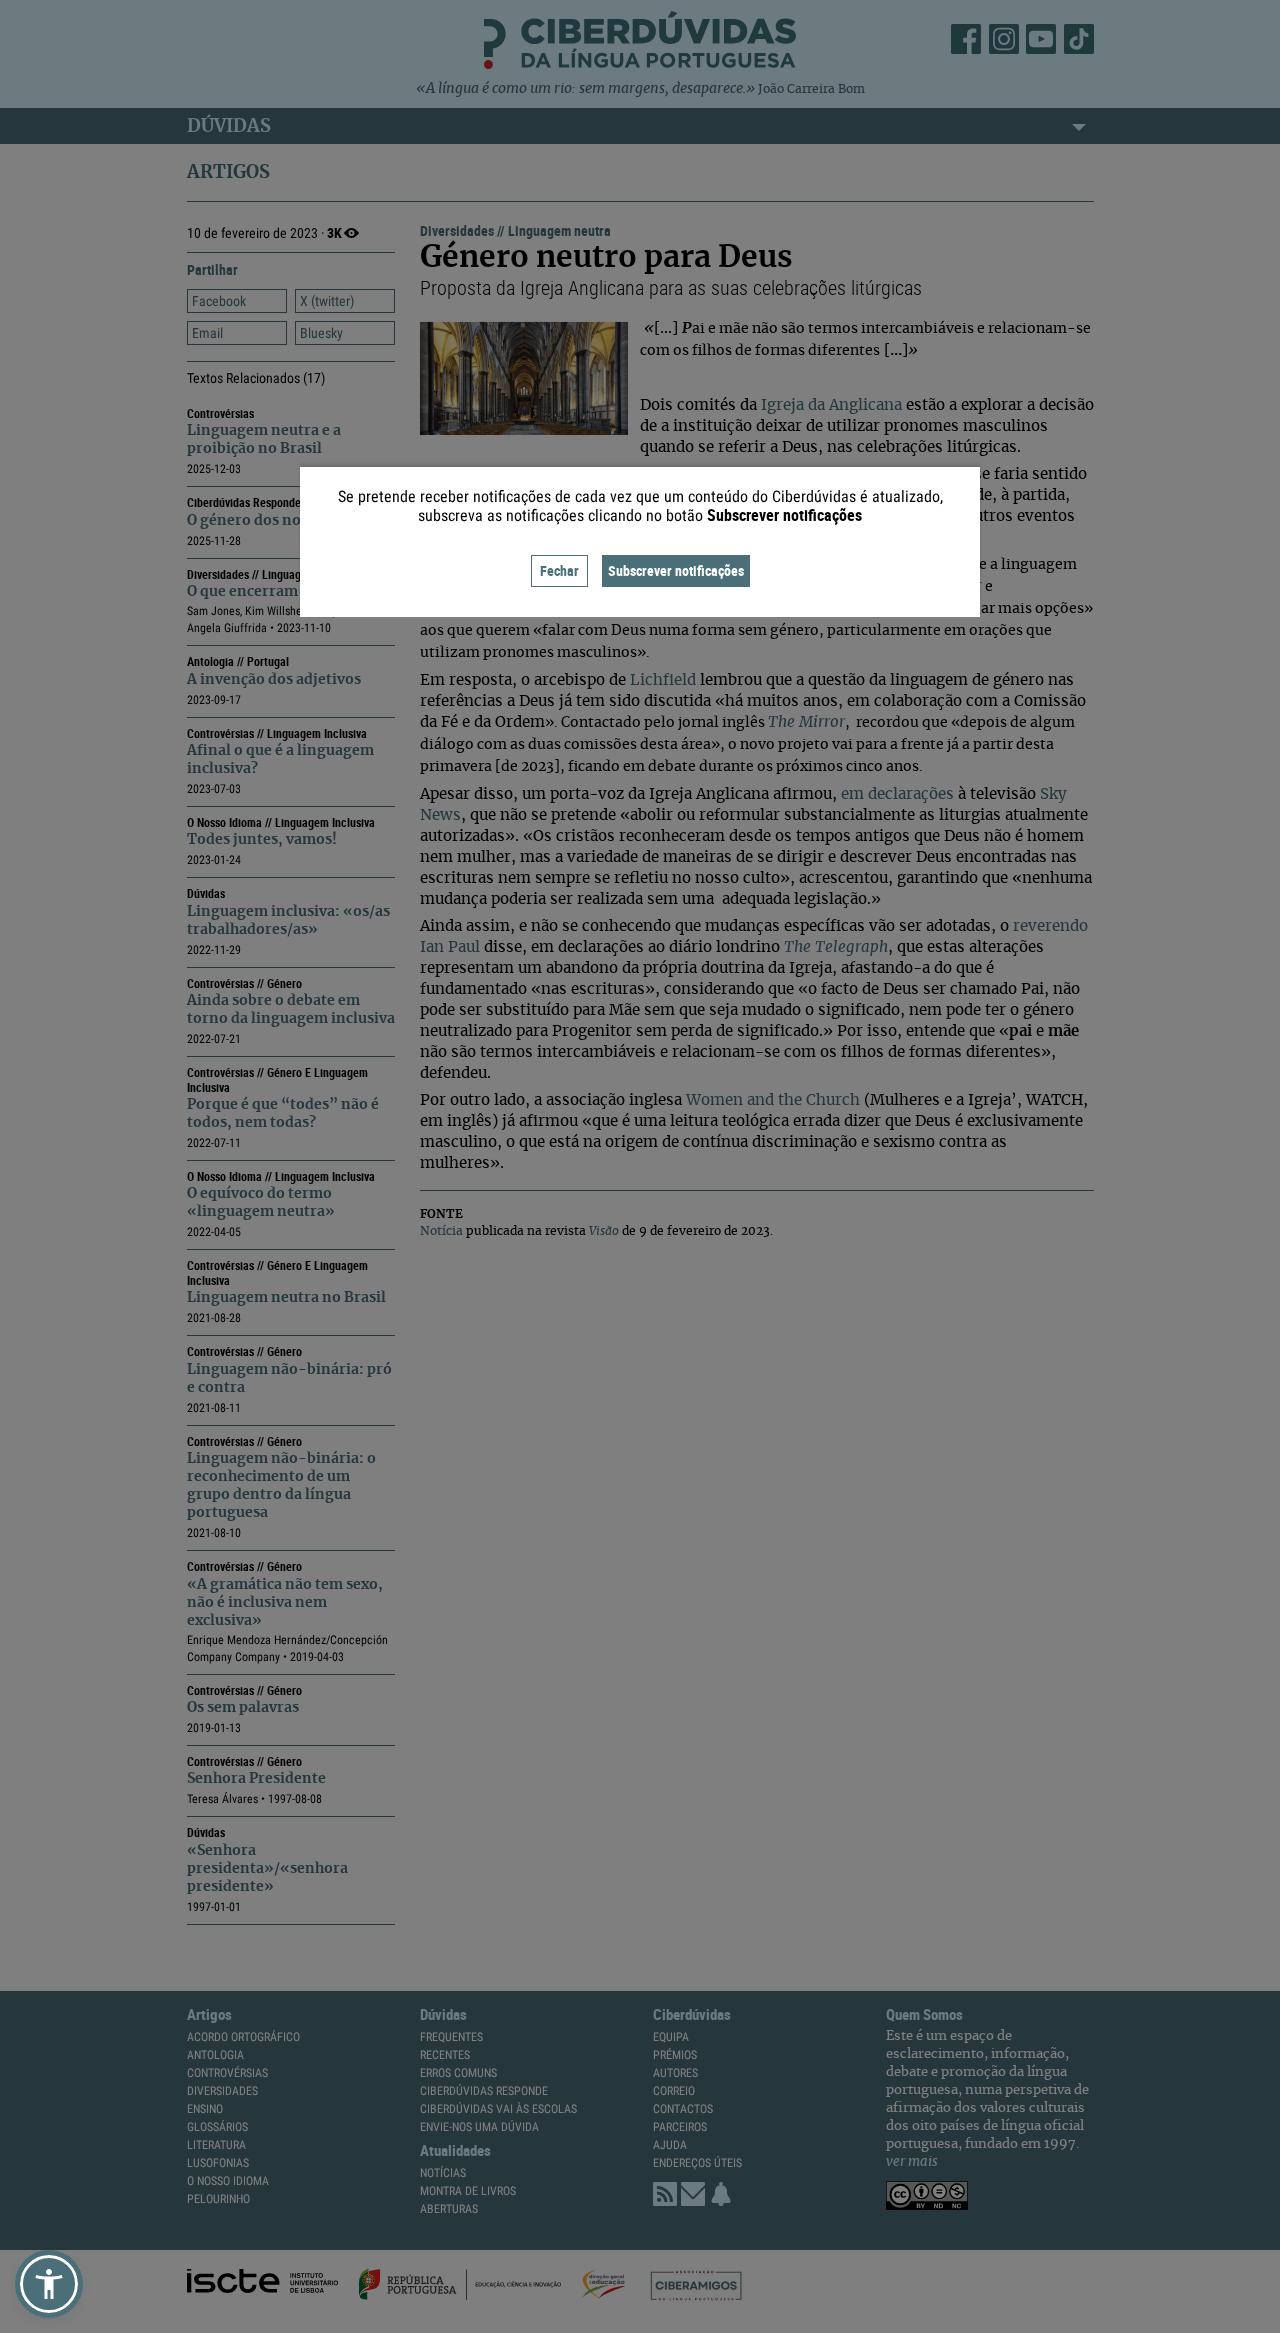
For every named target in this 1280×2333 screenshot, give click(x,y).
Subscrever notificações (676, 570)
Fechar (559, 570)
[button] (49, 2284)
